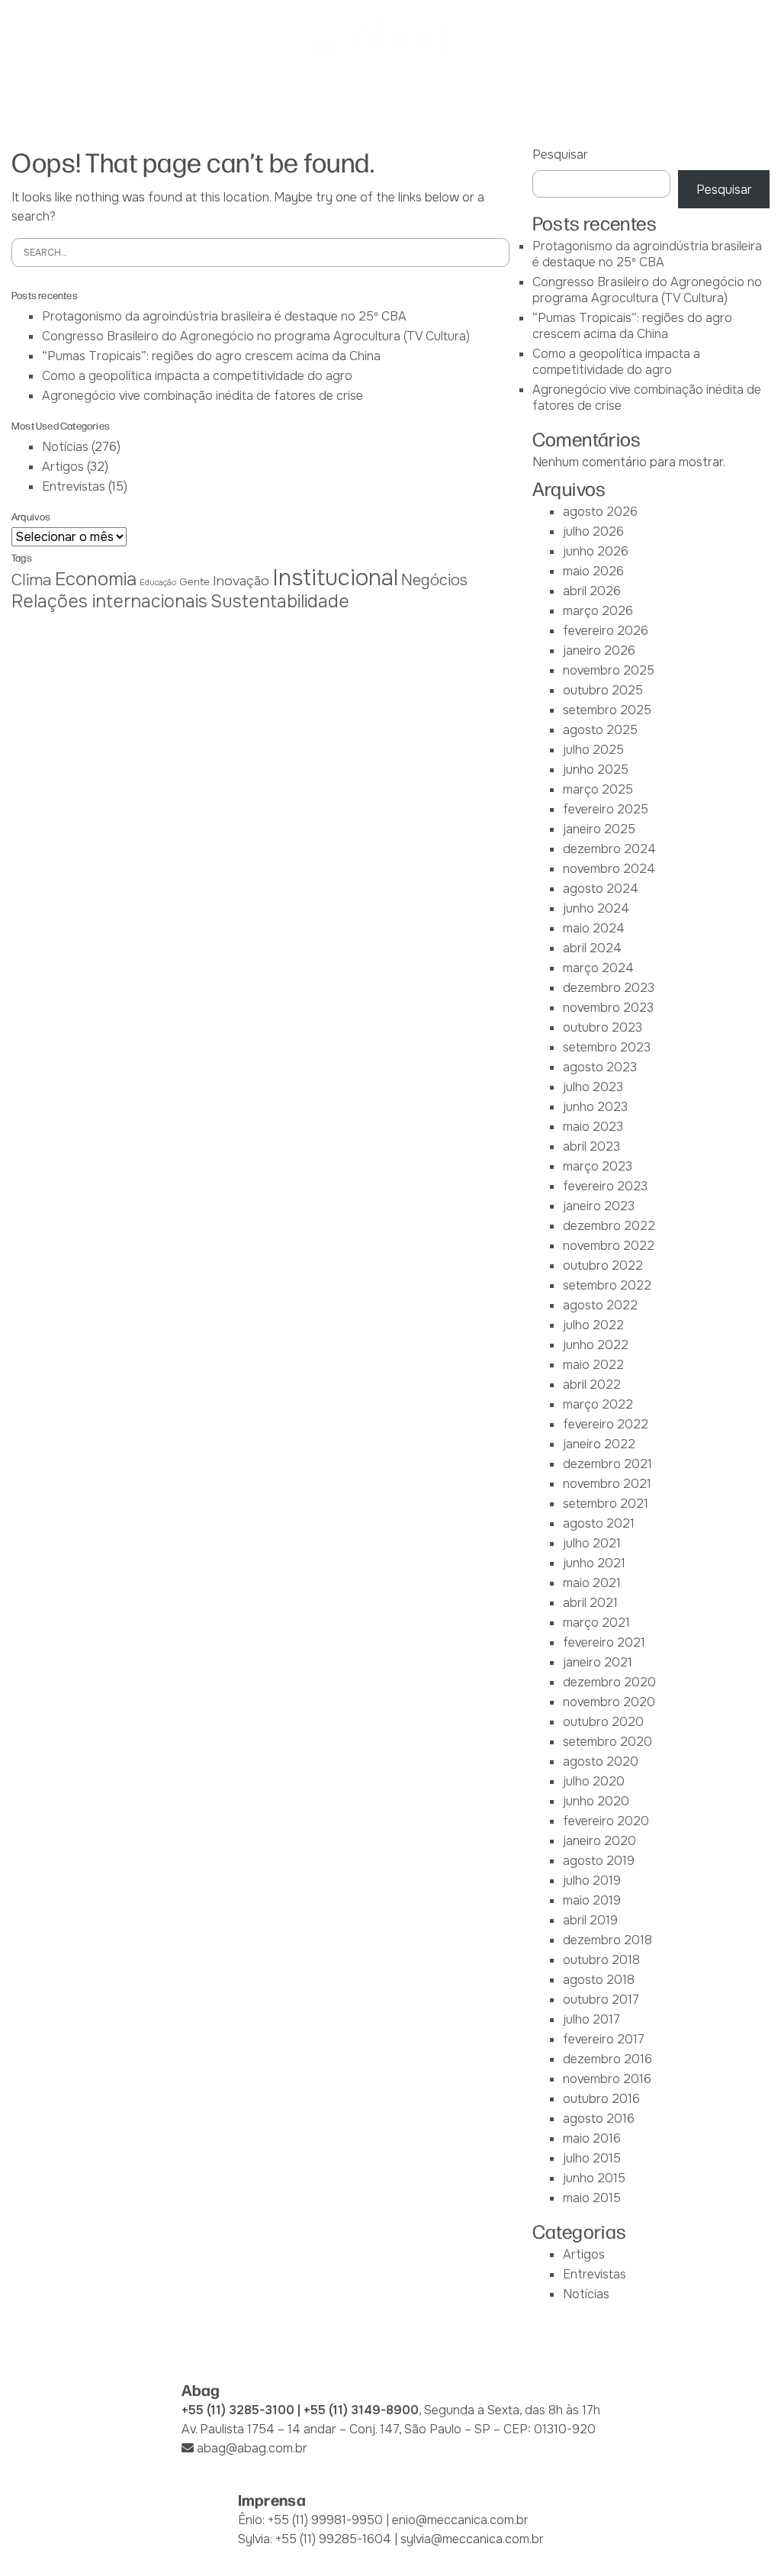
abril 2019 (590, 1920)
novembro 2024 (609, 869)
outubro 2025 (603, 690)
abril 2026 (592, 591)
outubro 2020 (603, 1722)
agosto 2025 (600, 730)
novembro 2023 (608, 1008)
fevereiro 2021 (604, 1642)
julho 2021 (592, 1543)
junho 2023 (595, 1107)
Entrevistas (74, 486)
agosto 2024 (601, 889)
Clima (32, 580)
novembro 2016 (607, 2079)
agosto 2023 (600, 1067)
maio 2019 (592, 1900)
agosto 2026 (600, 512)
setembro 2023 (607, 1047)
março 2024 (598, 968)
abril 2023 (591, 1146)
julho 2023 (593, 1087)
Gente (194, 582)
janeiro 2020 (599, 1841)
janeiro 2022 (599, 1444)
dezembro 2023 (609, 988)
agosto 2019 (599, 1861)
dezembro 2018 (607, 1940)
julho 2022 (593, 1325)
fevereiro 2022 (606, 1424)
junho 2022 (596, 1345)
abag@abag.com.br (252, 2448)
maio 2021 (592, 1583)
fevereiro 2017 (604, 2039)
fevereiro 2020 (606, 1821)
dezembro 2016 (607, 2059)
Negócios (434, 580)
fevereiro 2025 (606, 809)
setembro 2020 (607, 1742)
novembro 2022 (609, 1246)
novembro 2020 (609, 1702)
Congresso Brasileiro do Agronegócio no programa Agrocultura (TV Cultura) (256, 336)
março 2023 (598, 1166)
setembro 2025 (607, 710)
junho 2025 (596, 770)
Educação (158, 583)
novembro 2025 (609, 670)
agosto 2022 (600, 1305)
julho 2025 (593, 750)
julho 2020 (594, 1781)
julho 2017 (591, 2019)
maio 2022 (593, 1365)
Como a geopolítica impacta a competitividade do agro (197, 376)
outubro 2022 (603, 1265)
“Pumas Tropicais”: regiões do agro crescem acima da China (211, 356)
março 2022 (598, 1404)
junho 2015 (594, 2178)
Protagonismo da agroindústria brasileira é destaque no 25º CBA (224, 316)
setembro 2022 (607, 1285)
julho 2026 (593, 531)
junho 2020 (596, 1801)
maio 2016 (592, 2138)
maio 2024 (594, 928)
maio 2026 (593, 571)
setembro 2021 (606, 1504)
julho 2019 (592, 1880)
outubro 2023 (603, 1027)
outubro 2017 (601, 2000)
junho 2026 (596, 551)
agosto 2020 (601, 1761)
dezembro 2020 (609, 1682)
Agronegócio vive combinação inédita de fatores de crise (202, 396)
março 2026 (598, 611)
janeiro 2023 (599, 1206)
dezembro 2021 (607, 1464)
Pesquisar (560, 155)
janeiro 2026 (599, 650)
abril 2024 (592, 948)
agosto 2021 (599, 1523)
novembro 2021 (607, 1484)
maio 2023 (593, 1127)
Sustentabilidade (280, 601)
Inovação (241, 581)
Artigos (63, 467)
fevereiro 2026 (606, 631)
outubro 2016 (601, 2099)
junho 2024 (596, 908)
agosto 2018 (599, 1980)
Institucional (335, 578)
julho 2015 (592, 2158)
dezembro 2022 (609, 1226)
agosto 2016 (599, 2119)
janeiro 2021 (598, 1662)
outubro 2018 (601, 1960)
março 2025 (598, 789)
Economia (96, 579)
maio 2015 (592, 2198)
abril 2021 (590, 1603)
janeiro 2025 (599, 829)
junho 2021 (594, 1563)
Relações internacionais (109, 601)
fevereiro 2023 (605, 1186)
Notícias (65, 447)
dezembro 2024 (609, 849)
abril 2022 (592, 1385)
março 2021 (596, 1623)
